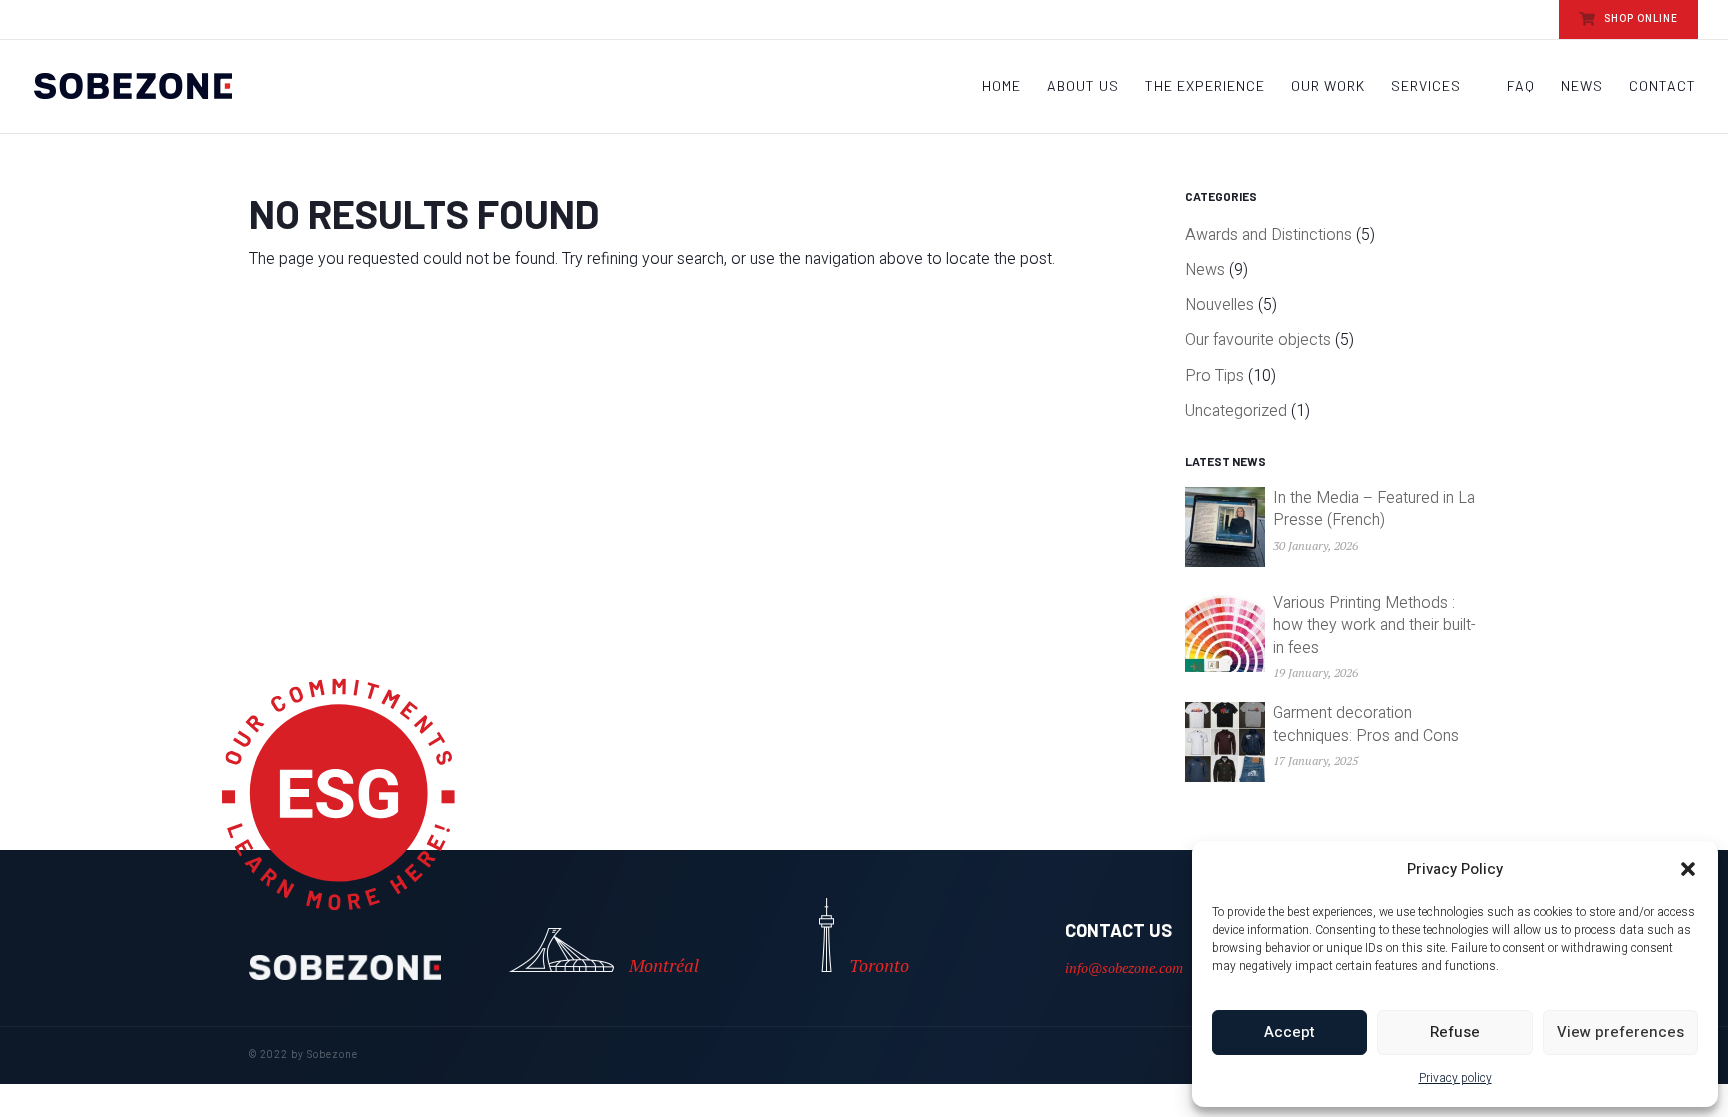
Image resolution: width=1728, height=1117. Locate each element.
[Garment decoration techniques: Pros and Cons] (1225, 746)
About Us (1083, 86)
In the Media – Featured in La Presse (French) (1374, 509)
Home (1001, 86)
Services (1426, 86)
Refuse (1455, 1032)
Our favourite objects (1258, 340)
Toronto (879, 965)
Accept (1289, 1032)
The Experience (1205, 86)
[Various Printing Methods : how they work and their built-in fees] (1225, 639)
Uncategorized (1236, 411)
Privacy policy (1455, 1078)
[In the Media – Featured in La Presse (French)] (1225, 531)
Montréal (664, 965)
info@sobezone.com (1124, 967)
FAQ (1521, 86)
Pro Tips (1214, 376)
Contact (1662, 86)
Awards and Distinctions (1268, 235)
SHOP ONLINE (1639, 19)
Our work (1328, 86)
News (1582, 86)
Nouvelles (1219, 305)
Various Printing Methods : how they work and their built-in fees (1374, 625)
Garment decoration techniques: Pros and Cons (1366, 724)
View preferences (1620, 1032)
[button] (1688, 869)
